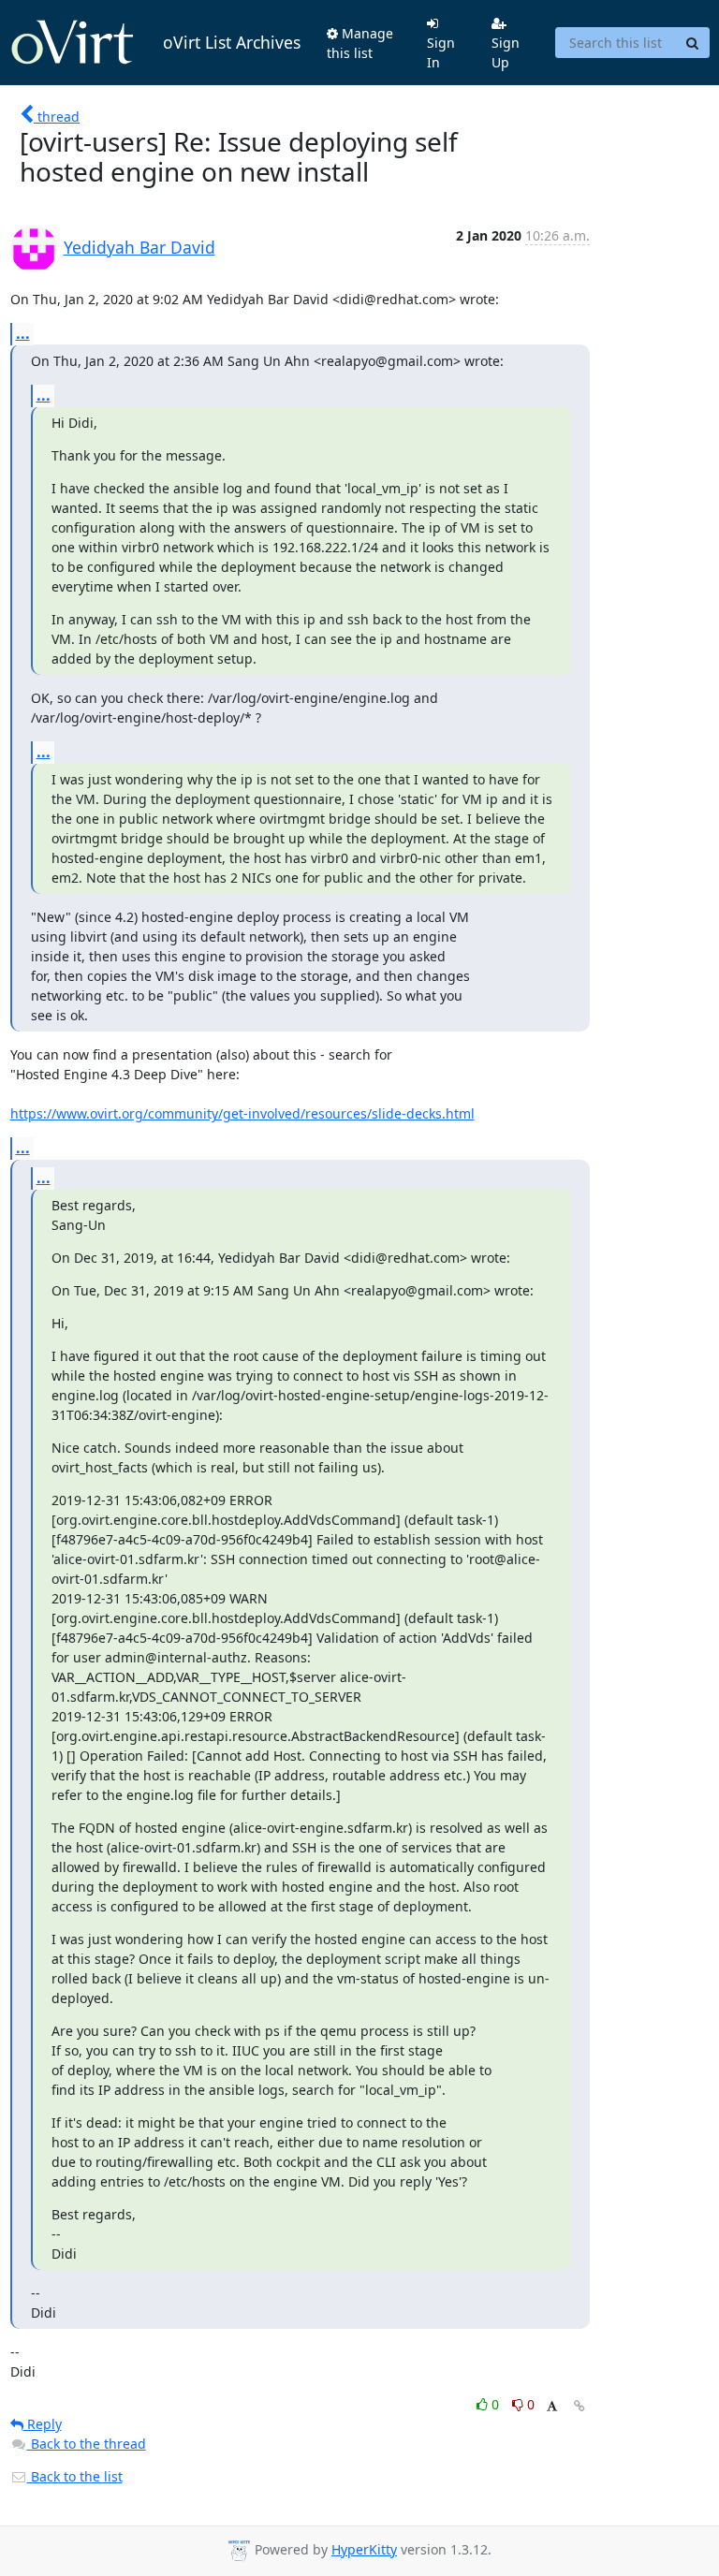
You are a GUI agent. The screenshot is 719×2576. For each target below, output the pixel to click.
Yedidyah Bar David (139, 247)
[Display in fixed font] (552, 2407)
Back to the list (75, 2476)
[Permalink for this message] (580, 2406)
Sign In (441, 52)
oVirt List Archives (232, 42)
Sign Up (506, 52)
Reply (43, 2424)
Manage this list (360, 43)
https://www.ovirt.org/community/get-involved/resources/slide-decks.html (242, 1113)
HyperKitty (364, 2549)
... (23, 333)
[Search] (693, 43)
